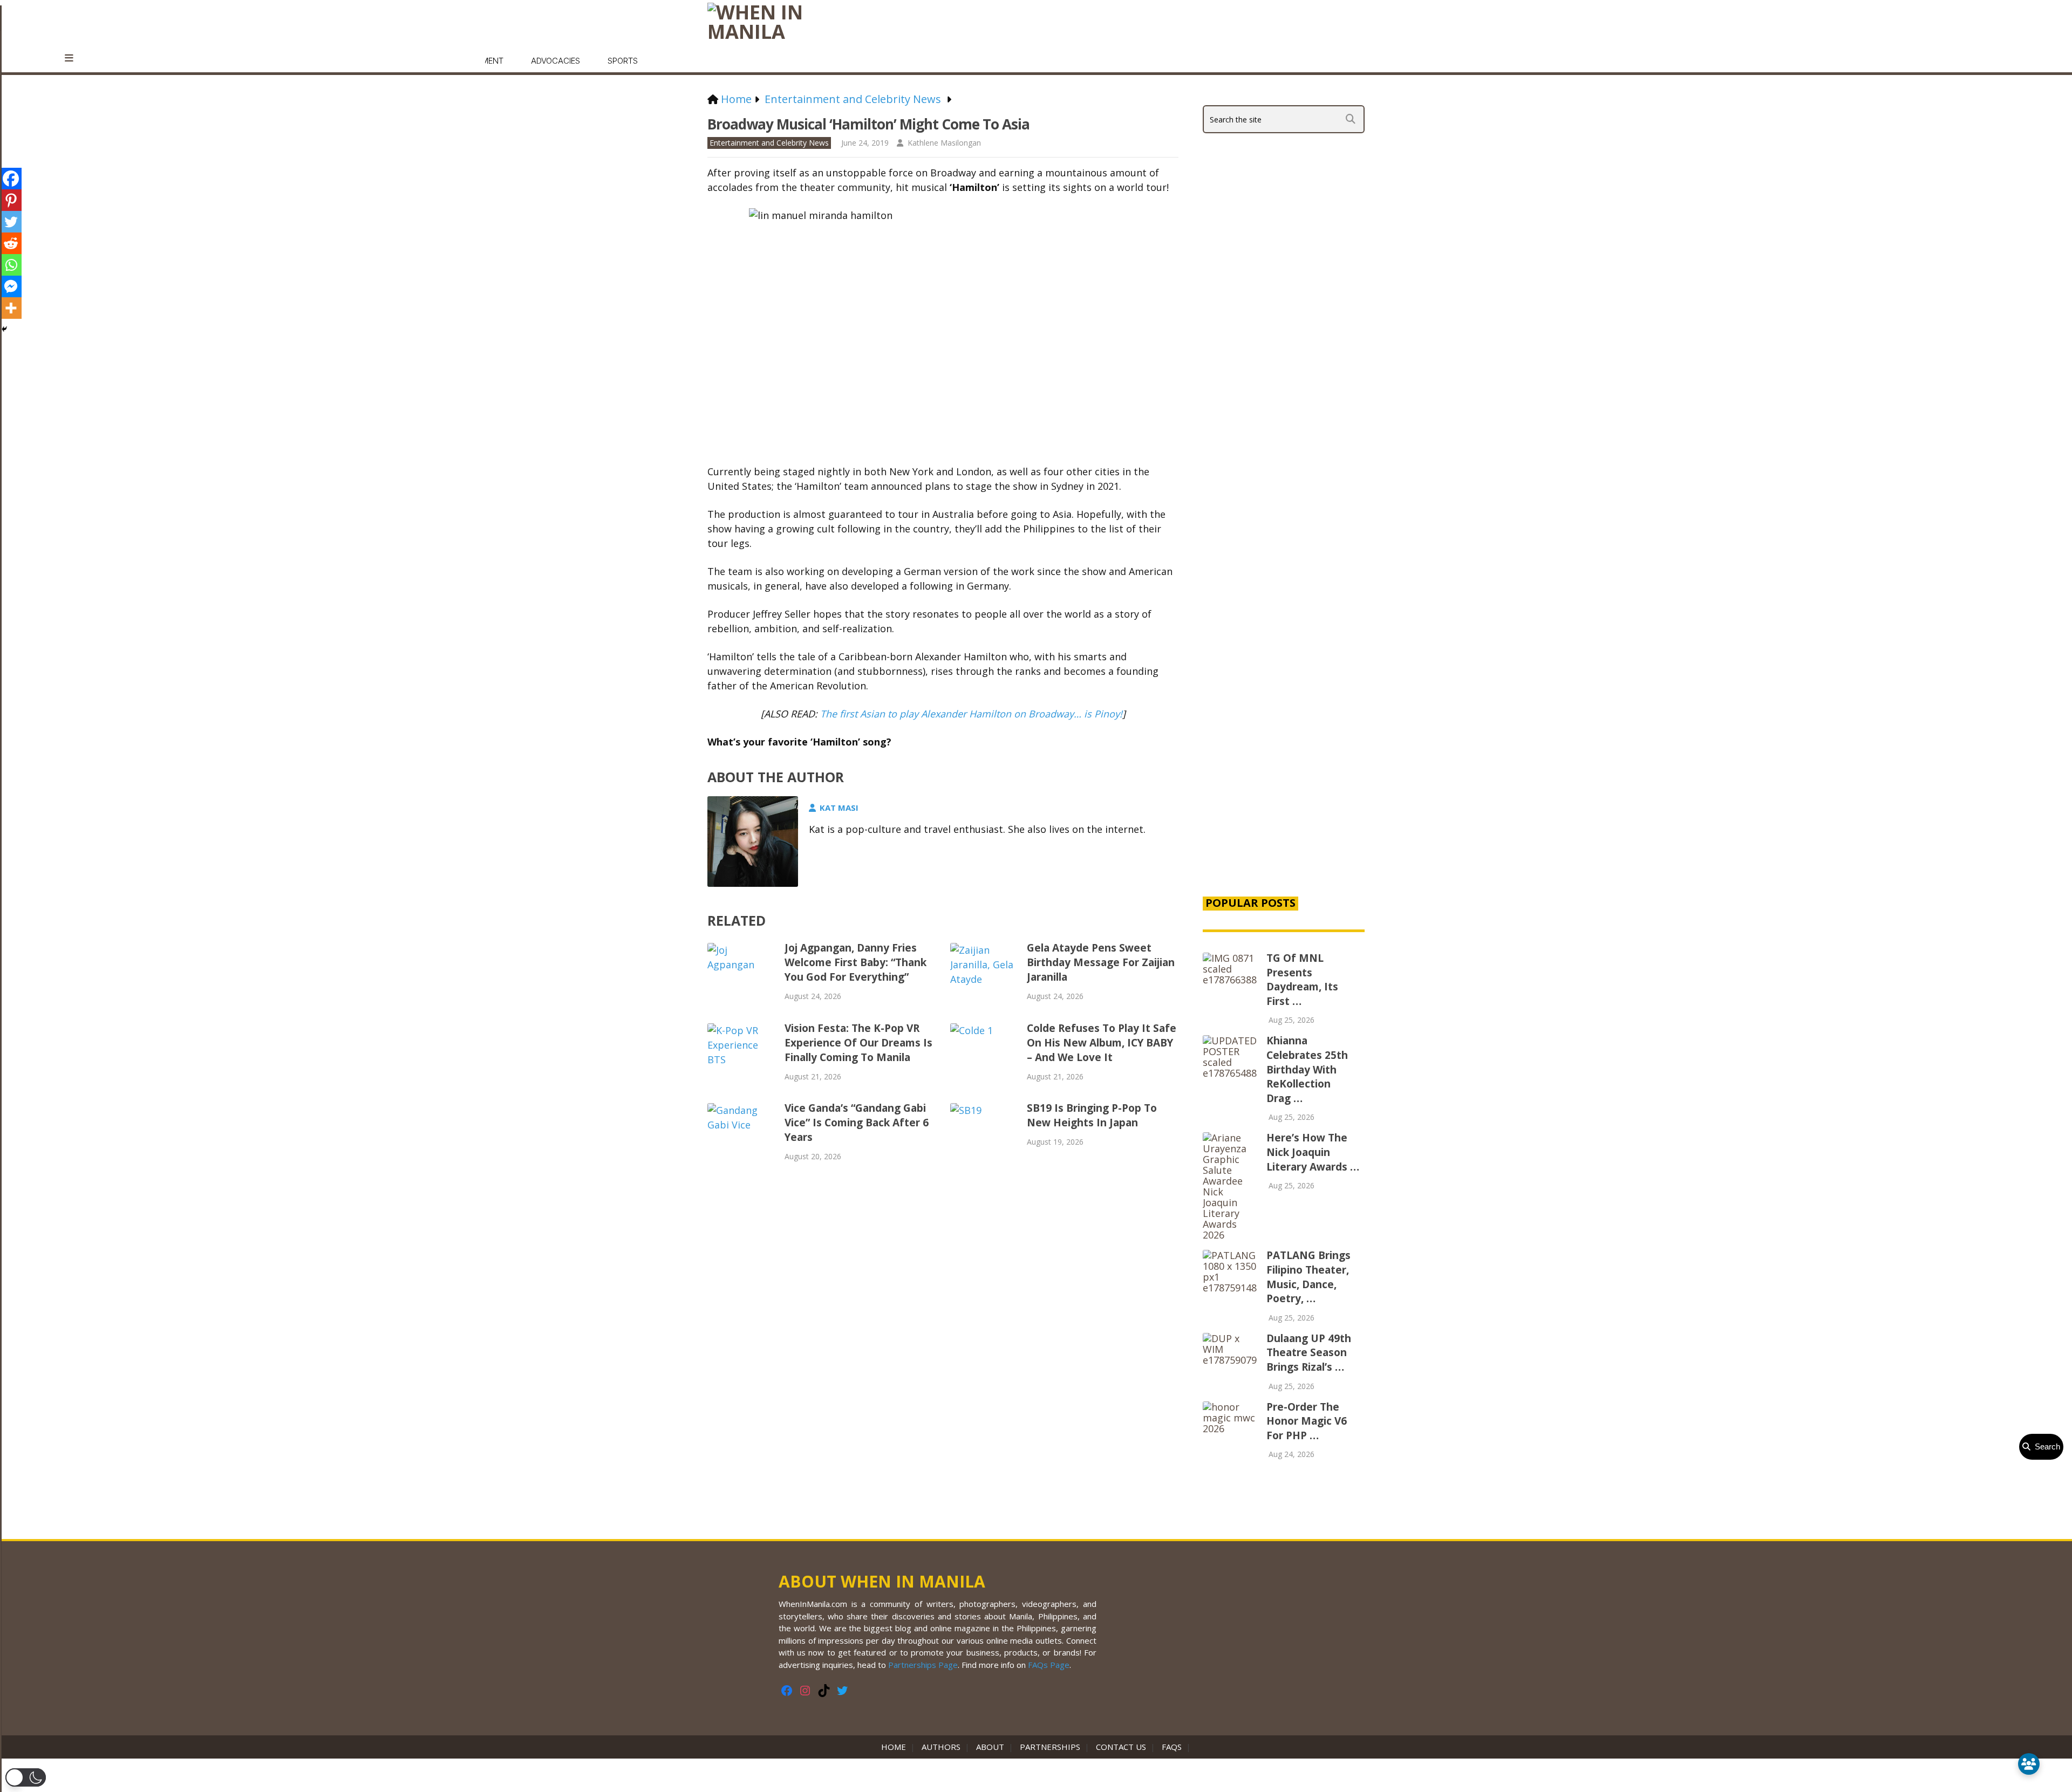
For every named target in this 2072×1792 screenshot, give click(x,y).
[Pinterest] (11, 200)
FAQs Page (1049, 1665)
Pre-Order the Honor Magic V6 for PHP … (1307, 1421)
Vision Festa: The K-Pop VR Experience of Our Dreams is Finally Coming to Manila (858, 1043)
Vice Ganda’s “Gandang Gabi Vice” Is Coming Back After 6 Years (857, 1123)
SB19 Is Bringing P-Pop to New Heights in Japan (1092, 1115)
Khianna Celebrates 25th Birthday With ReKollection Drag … (1307, 1069)
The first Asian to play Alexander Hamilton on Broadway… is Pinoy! (971, 714)
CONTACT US (1121, 1747)
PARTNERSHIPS (1050, 1747)
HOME (896, 1747)
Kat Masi (839, 808)
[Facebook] (11, 179)
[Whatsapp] (11, 265)
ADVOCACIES (556, 61)
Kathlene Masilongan (944, 143)
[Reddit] (11, 243)
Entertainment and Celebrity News (769, 143)
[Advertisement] (1284, 702)
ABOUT (990, 1747)
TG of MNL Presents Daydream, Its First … (1302, 980)
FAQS (1172, 1747)
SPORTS (623, 61)
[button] (26, 1777)
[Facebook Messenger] (11, 286)
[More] (11, 308)
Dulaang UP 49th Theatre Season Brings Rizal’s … (1309, 1353)
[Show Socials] (2029, 1764)
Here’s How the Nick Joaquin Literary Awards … (1313, 1152)
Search (2045, 1446)
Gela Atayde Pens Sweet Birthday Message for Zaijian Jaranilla (1101, 962)
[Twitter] (11, 222)
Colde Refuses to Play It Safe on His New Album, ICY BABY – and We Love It (1102, 1043)
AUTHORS (941, 1747)
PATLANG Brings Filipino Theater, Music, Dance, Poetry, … (1308, 1277)
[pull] (75, 58)
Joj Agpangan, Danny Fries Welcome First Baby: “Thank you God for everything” (856, 962)
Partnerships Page (923, 1665)
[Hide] (4, 329)
